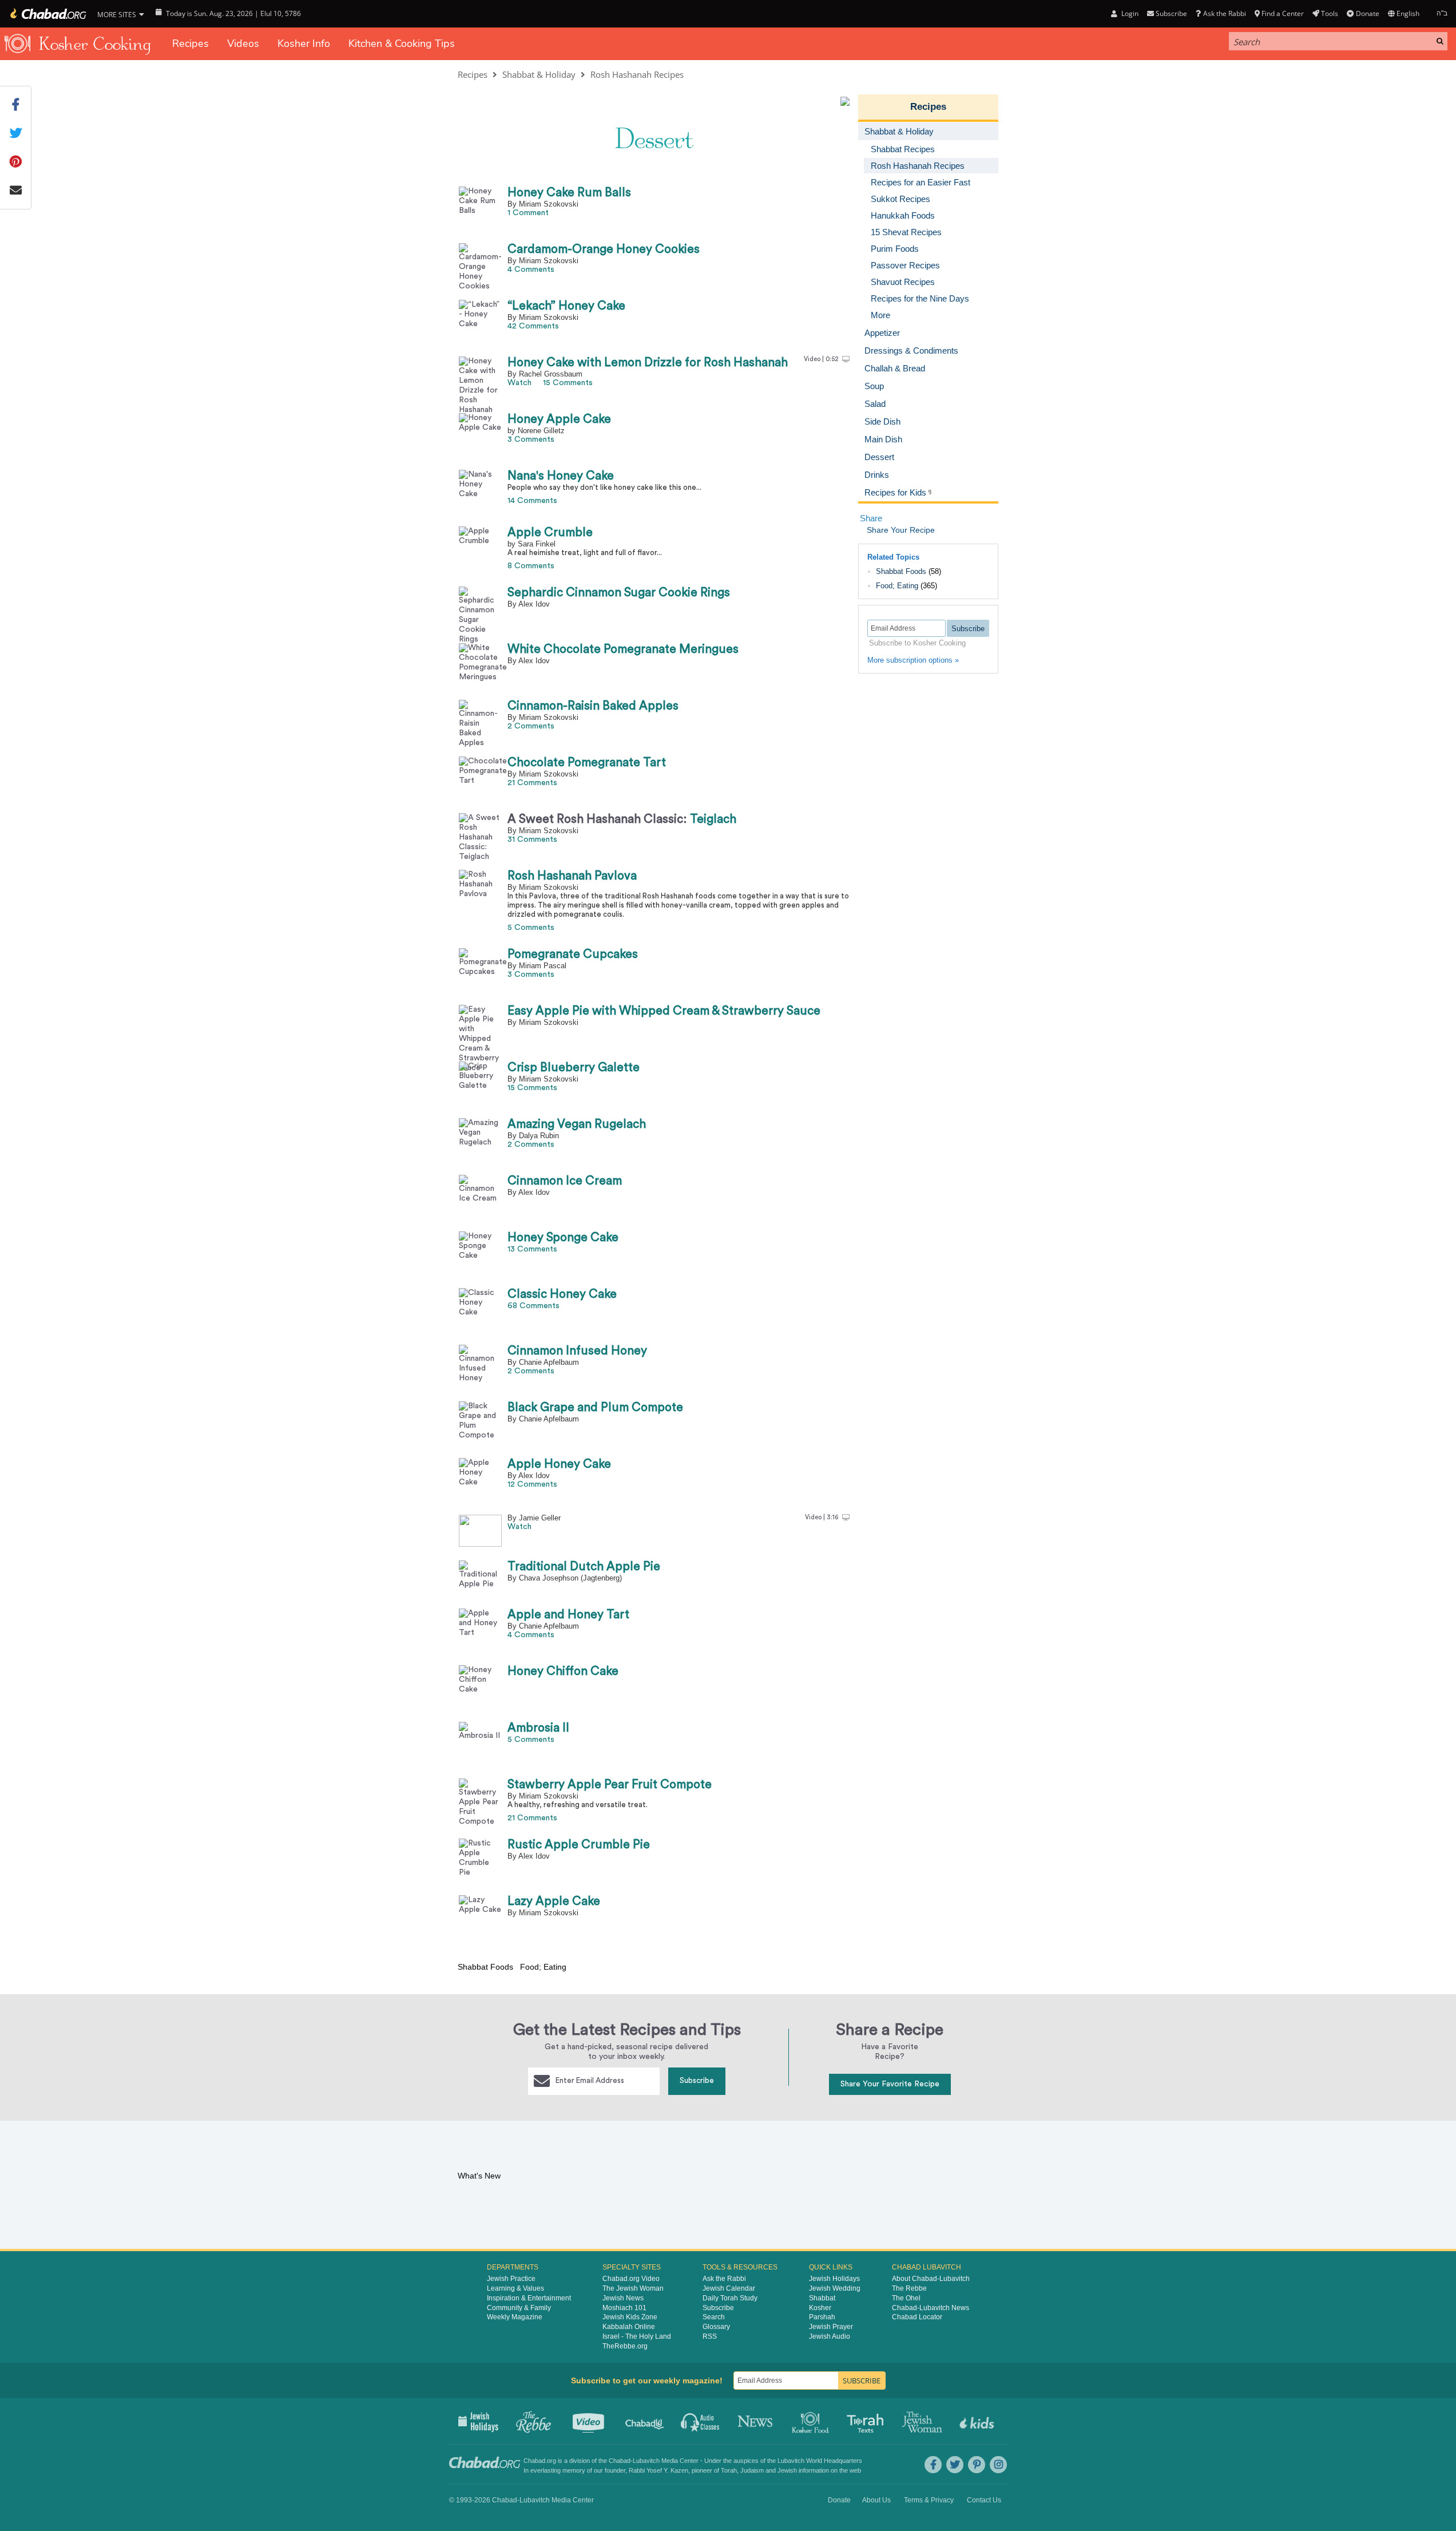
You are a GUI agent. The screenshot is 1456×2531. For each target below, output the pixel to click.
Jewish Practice (511, 2279)
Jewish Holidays (834, 2279)
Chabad (620, 2461)
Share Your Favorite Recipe (890, 2084)
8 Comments (531, 566)
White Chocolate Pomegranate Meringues (623, 649)
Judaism (752, 2470)
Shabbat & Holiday (539, 74)
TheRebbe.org (625, 2346)
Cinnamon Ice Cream (565, 1181)
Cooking (812, 2421)
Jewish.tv (590, 2421)
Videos (243, 43)
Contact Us (984, 2500)
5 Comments (531, 928)
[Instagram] (998, 2465)
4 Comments (531, 270)
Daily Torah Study (730, 2298)
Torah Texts (867, 2421)
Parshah (822, 2317)
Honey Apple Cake (559, 419)
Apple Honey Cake (559, 1464)
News (756, 2421)
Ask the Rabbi (1224, 13)
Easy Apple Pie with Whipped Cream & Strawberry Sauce (664, 1011)
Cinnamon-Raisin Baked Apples (593, 706)
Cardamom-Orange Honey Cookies (604, 249)
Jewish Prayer (831, 2327)
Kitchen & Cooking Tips (402, 43)
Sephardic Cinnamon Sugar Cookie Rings (619, 593)
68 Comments (533, 1306)
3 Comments (531, 439)
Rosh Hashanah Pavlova (572, 876)
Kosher (820, 2308)
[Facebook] (933, 2465)
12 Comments (532, 1484)
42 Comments (533, 326)
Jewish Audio (830, 2336)
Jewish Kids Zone (630, 2317)
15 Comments (568, 383)
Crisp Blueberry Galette (574, 1068)
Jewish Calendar (729, 2288)
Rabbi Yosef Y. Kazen (658, 2470)
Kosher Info (304, 43)
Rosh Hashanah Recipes (637, 74)
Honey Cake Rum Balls (569, 193)
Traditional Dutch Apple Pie (584, 1566)
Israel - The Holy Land (637, 2336)
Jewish (787, 2470)
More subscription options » (913, 660)
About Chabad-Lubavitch (931, 2279)
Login (1129, 13)
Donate (1367, 13)
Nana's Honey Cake (561, 476)
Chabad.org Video (631, 2279)
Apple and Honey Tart (568, 1615)
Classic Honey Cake (562, 1294)
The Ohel (906, 2298)
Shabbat (822, 2298)
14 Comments (532, 501)
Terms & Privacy (929, 2500)
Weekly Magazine (515, 2317)
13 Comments (532, 1249)
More (880, 315)
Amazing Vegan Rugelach (577, 1124)
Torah (729, 2470)
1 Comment (528, 213)
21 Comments (532, 783)
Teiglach (622, 819)
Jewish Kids (978, 2421)
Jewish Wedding (835, 2288)
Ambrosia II (538, 1728)
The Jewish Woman (633, 2288)
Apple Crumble (550, 532)
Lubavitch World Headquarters (820, 2461)
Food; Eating (897, 586)
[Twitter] (955, 2465)
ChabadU (645, 2421)
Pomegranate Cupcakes (573, 954)
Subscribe (697, 2081)
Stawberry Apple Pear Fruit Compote (610, 1785)
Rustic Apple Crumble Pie (579, 1845)
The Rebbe (909, 2288)
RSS (710, 2336)
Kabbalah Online (629, 2327)
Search (714, 2317)
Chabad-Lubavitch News (931, 2308)
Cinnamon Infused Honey (577, 1351)
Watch (519, 383)
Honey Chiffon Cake (563, 1671)
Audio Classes (701, 2421)
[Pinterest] (977, 2465)
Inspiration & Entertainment (529, 2298)
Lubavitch (646, 2461)
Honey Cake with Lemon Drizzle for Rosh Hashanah (648, 363)
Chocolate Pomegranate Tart (587, 763)
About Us (876, 2500)
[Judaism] (47, 14)
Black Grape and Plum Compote (595, 1407)
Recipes (191, 43)
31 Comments (532, 839)
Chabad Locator (917, 2317)
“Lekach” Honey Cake (566, 306)
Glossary (716, 2327)
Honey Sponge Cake (563, 1237)
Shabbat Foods (901, 571)
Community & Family (519, 2308)
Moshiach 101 (624, 2308)
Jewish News (623, 2298)
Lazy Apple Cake (554, 1901)
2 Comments (531, 726)
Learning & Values (515, 2288)
